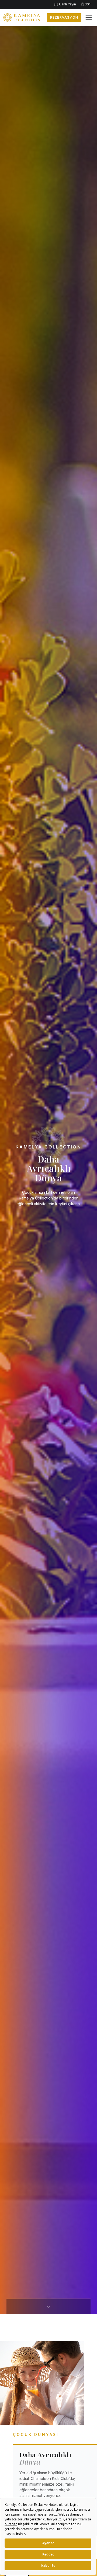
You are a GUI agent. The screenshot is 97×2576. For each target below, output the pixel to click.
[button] (89, 18)
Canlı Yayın (67, 4)
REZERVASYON (64, 17)
